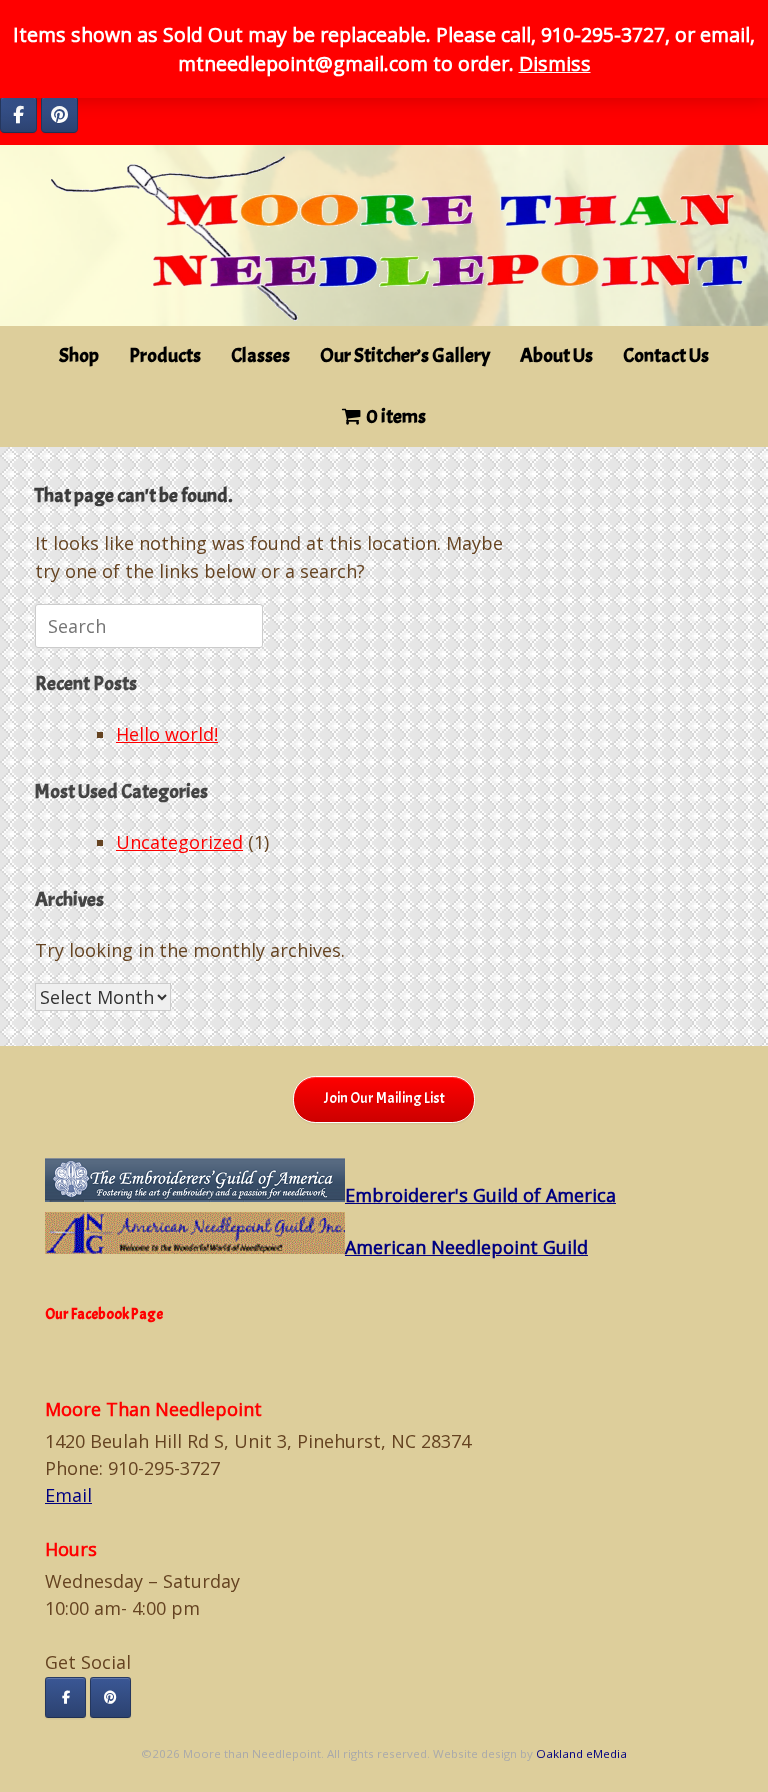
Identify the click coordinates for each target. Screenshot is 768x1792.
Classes (260, 355)
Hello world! (167, 734)
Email (68, 1495)
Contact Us (666, 355)
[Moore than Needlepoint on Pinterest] (59, 114)
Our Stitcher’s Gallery (405, 355)
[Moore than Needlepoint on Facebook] (18, 114)
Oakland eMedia (581, 1753)
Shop (79, 355)
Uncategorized (179, 842)
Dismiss (555, 63)
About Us (556, 355)
